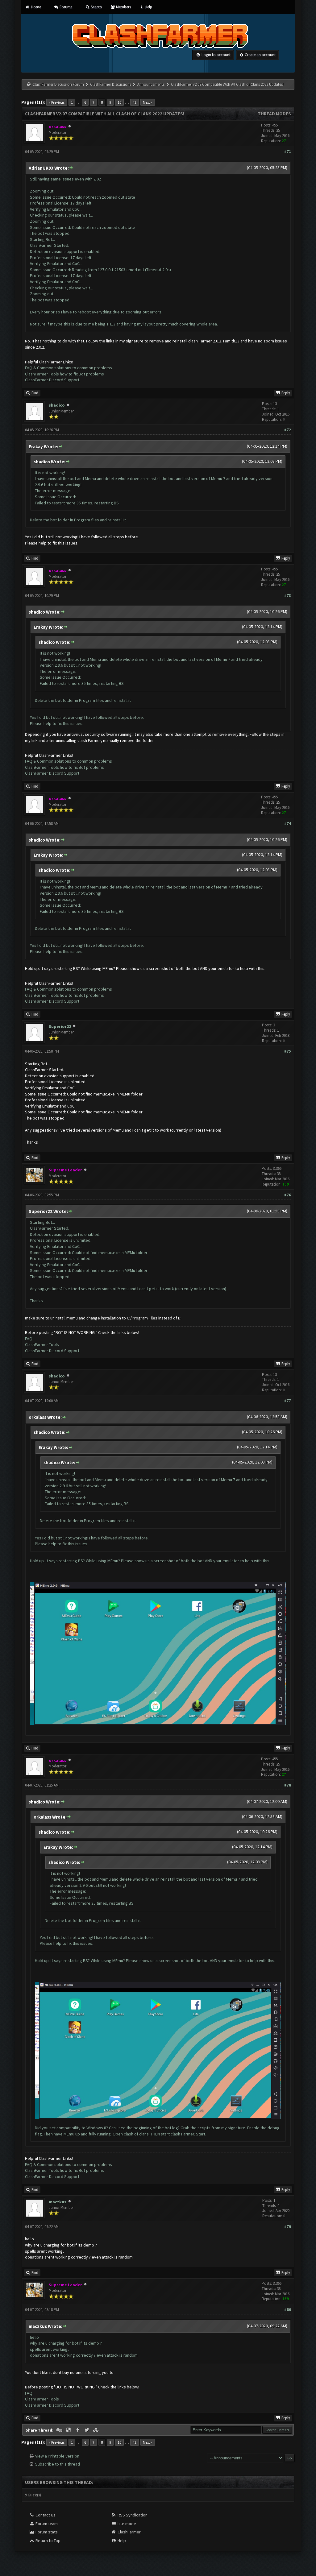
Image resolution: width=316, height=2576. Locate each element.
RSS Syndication (132, 2515)
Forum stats (46, 2532)
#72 (288, 430)
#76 (288, 1195)
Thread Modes (274, 114)
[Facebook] (78, 2430)
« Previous (57, 102)
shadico (57, 405)
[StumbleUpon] (96, 2430)
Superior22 (60, 1026)
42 (135, 102)
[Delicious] (69, 2430)
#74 (288, 824)
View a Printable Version (57, 2456)
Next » (148, 102)
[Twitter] (87, 2430)
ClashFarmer (129, 2532)
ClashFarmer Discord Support (52, 380)
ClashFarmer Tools (42, 1344)
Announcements (151, 84)
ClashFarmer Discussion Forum (58, 84)
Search (96, 7)
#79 (288, 2227)
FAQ (29, 1339)
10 (119, 102)
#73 (288, 596)
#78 (288, 1785)
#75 (288, 1051)
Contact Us (45, 2515)
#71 (288, 152)
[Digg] (60, 2430)
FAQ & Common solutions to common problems (69, 368)
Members (123, 7)
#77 (288, 1401)
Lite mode (126, 2524)
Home (35, 7)
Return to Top (48, 2541)
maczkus (58, 2202)
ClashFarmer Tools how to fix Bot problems (64, 374)
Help (148, 7)
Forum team (46, 2524)
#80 (288, 2310)
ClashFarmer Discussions (111, 84)
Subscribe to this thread (58, 2464)
